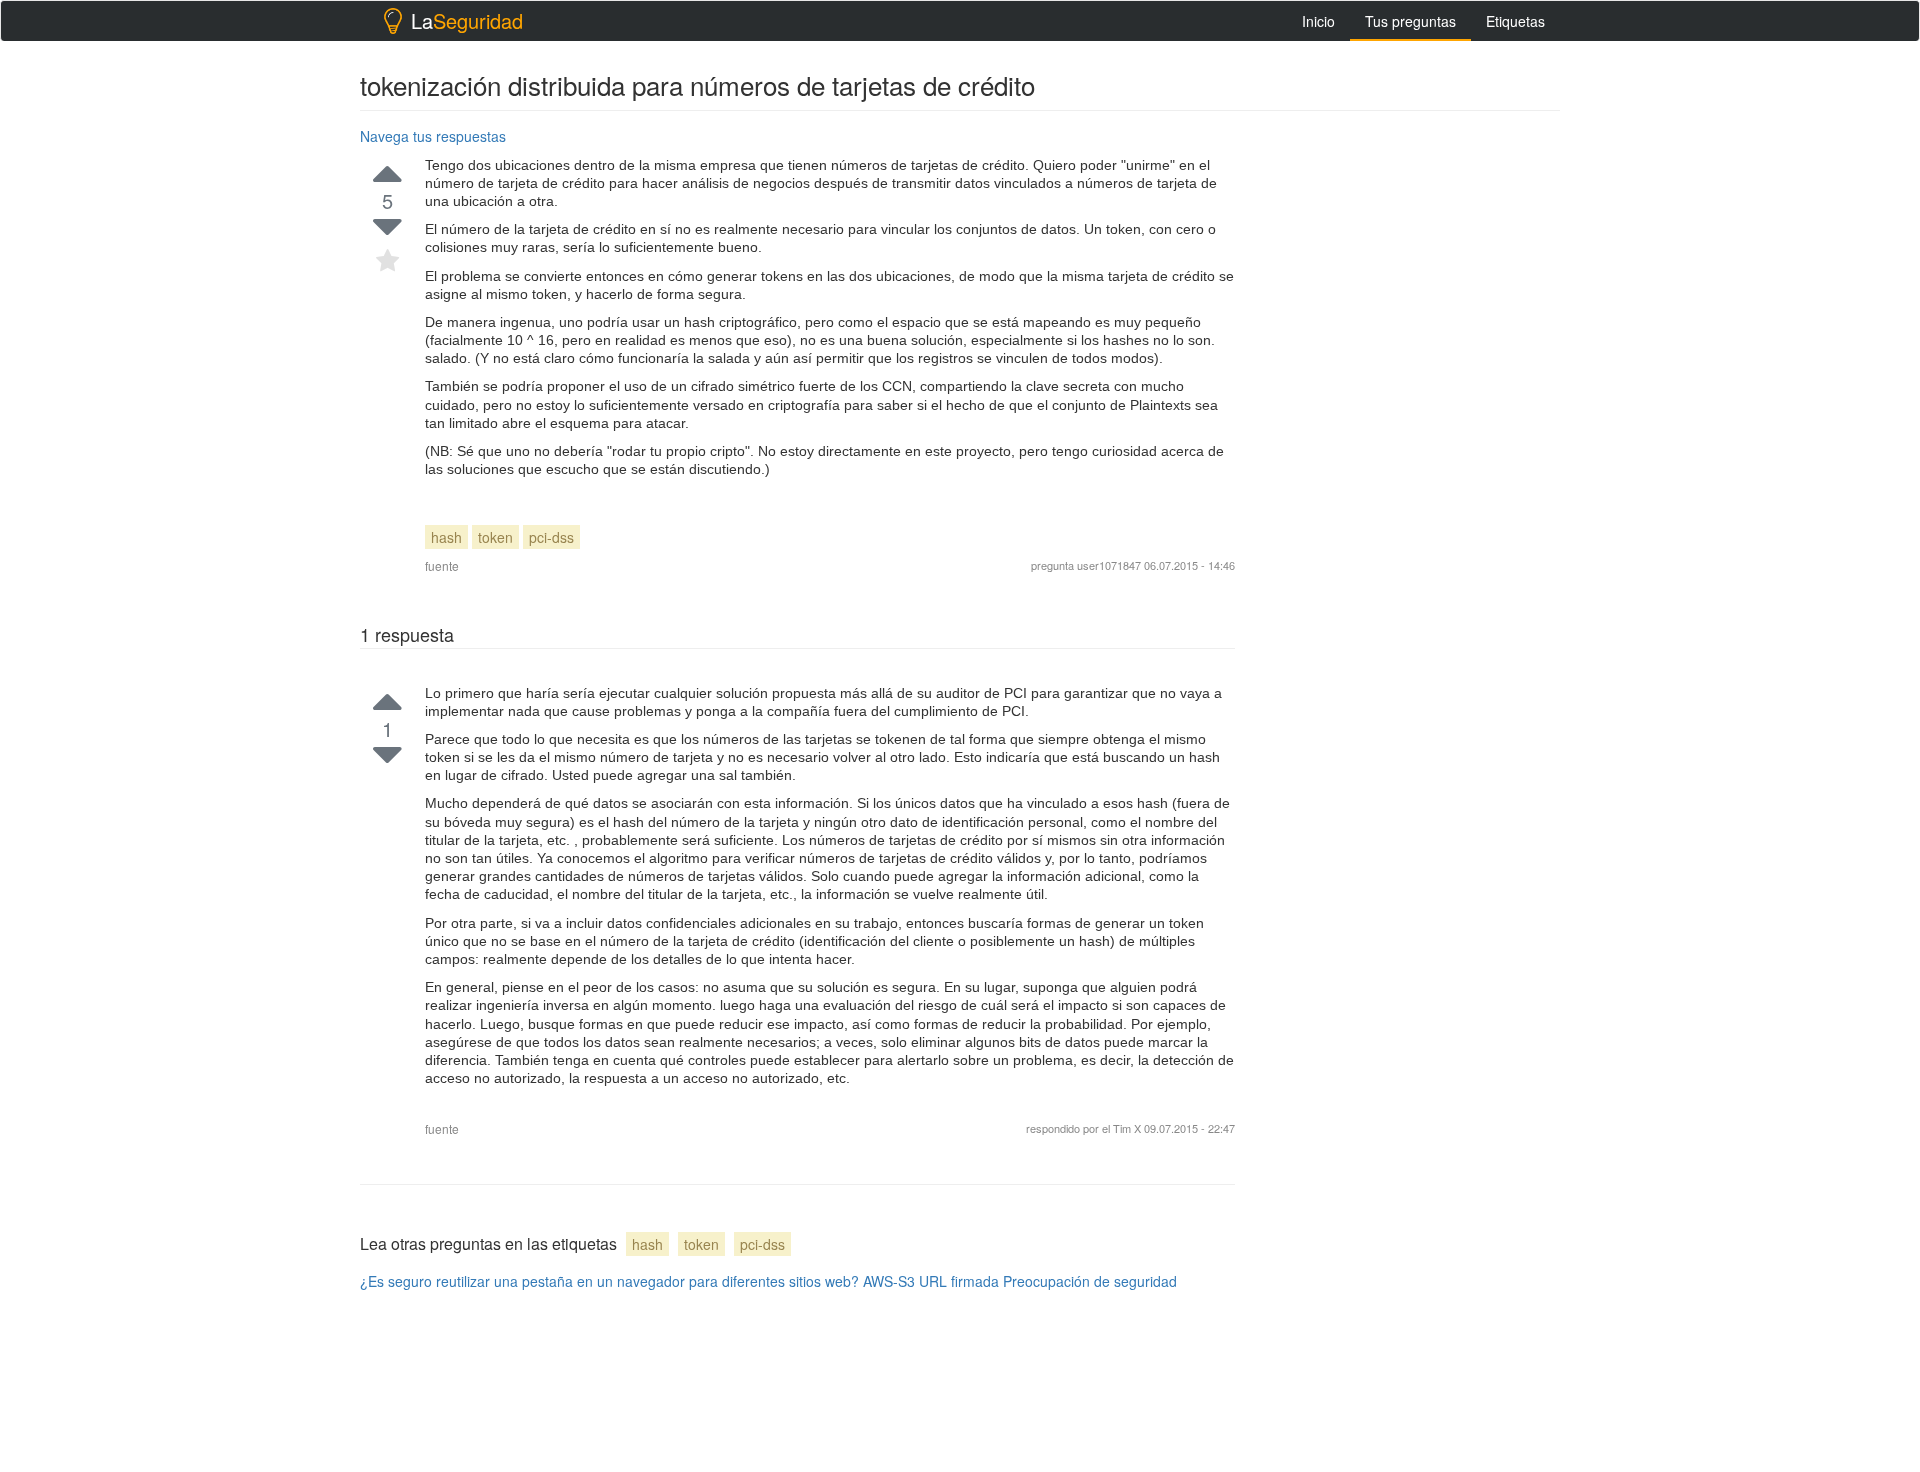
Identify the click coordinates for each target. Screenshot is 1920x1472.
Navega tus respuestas (433, 136)
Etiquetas (1515, 21)
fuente (442, 565)
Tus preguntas (1410, 21)
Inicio (1318, 21)
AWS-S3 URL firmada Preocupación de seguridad (1020, 1281)
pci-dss (551, 537)
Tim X (1128, 1128)
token (495, 537)
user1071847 (1109, 565)
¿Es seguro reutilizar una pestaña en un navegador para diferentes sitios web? (609, 1281)
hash (446, 537)
